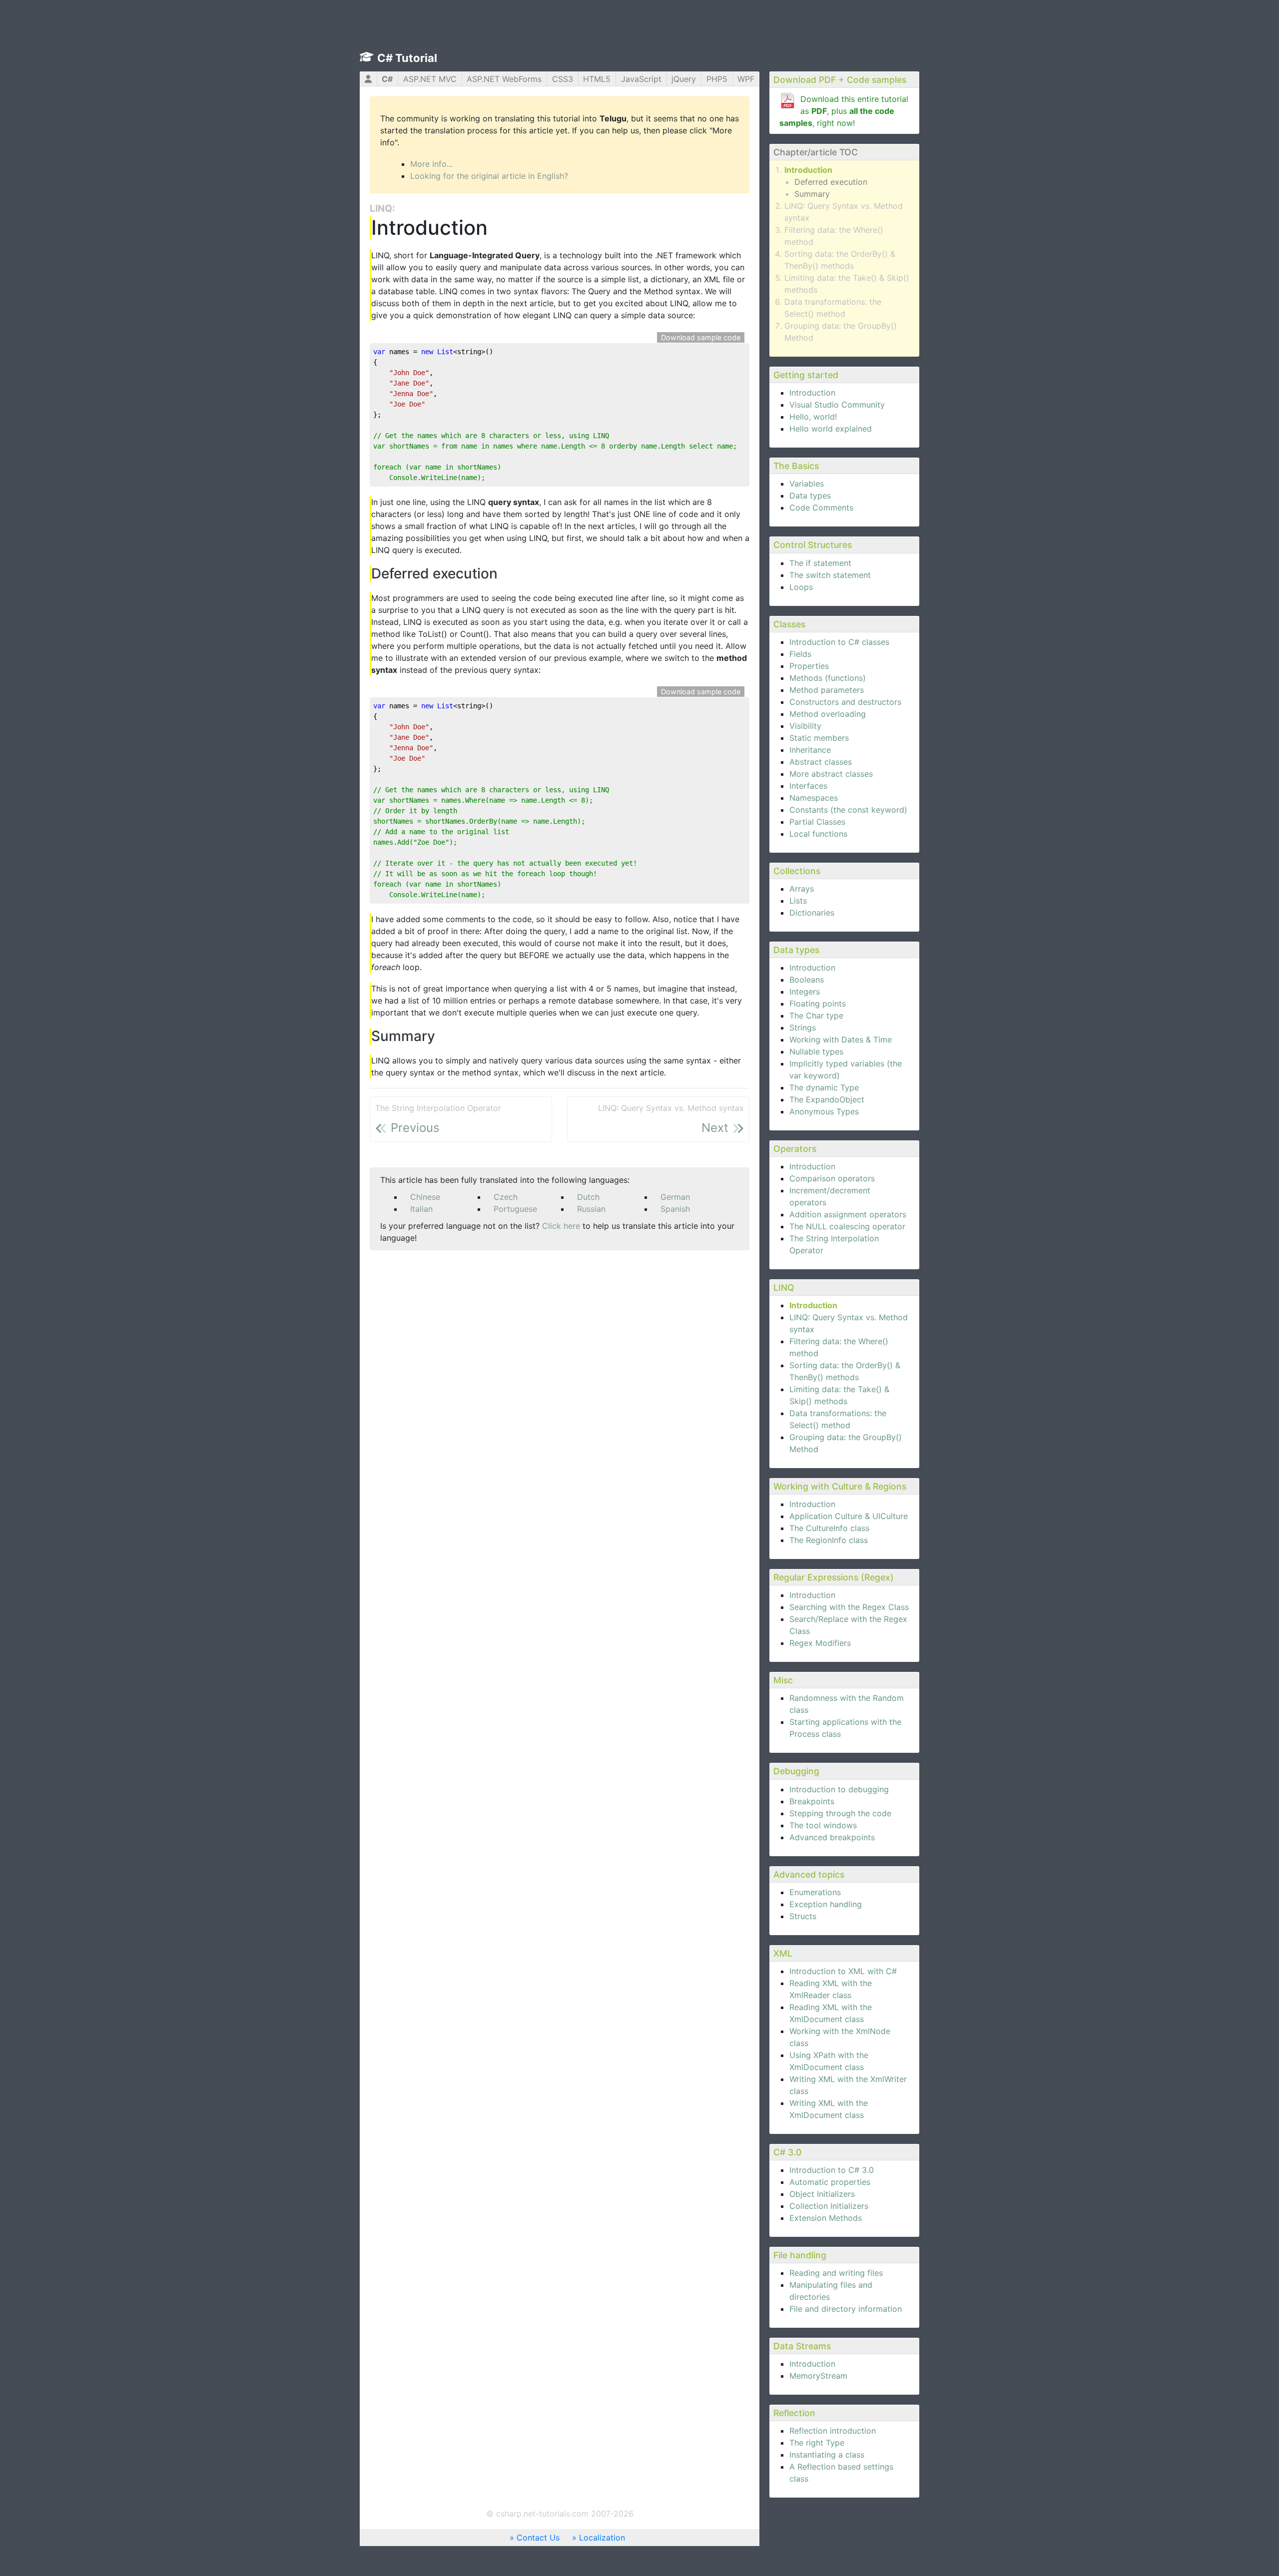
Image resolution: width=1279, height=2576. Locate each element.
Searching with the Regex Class (849, 1607)
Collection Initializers (829, 2206)
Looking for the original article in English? (489, 176)
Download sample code (701, 337)
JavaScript (641, 79)
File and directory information (846, 2309)
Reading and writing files (836, 2273)
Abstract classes (821, 762)
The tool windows (823, 1825)
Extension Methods (826, 2218)
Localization (602, 2538)
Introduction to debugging (839, 1789)
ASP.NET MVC (430, 79)
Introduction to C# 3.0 (832, 2170)
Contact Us (538, 2538)
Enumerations (815, 1892)
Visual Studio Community (837, 405)
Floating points (818, 1004)
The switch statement (830, 575)
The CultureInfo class (829, 1528)
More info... (431, 164)
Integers (805, 992)
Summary (812, 194)
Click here (561, 1226)
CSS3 (563, 79)
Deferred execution (831, 182)
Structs (803, 1916)
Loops (801, 587)
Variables (807, 484)
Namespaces (814, 798)
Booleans (807, 980)
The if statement (820, 563)
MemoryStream (818, 2376)
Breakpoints (812, 1801)
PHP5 (717, 79)
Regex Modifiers (820, 1643)
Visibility (805, 726)
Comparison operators (832, 1178)
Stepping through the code (840, 1813)
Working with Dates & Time (841, 1039)
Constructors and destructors (845, 702)
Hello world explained (831, 429)
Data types (810, 496)
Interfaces (808, 786)
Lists (798, 901)
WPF (746, 79)
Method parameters (827, 690)
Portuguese (515, 1209)
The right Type (817, 2443)
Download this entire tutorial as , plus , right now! (844, 111)
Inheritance (810, 750)
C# (387, 79)
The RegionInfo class (829, 1540)
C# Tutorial (407, 58)
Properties (809, 666)
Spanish (675, 1209)
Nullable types (816, 1051)
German (675, 1197)
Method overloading (828, 714)
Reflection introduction (833, 2431)
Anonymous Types (824, 1111)
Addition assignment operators (848, 1214)
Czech (506, 1197)
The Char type (816, 1016)
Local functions (818, 834)
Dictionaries (812, 913)
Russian (591, 1209)
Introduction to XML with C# (843, 1971)
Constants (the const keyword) (848, 810)
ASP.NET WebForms (504, 79)
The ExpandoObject (827, 1099)
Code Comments (821, 508)
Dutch (588, 1197)
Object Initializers (822, 2194)
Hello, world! (813, 417)
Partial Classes (817, 822)
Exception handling (826, 1904)
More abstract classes (831, 774)
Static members (819, 738)
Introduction (808, 170)
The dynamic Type (824, 1087)
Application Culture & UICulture (849, 1516)
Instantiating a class (827, 2455)
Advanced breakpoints (832, 1837)
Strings (803, 1028)
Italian (421, 1209)
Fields (800, 654)
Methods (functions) (828, 678)
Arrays (802, 889)
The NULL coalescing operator (847, 1226)
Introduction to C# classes (839, 642)
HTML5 (597, 79)
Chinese (425, 1197)
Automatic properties (830, 2182)
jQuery (684, 79)
